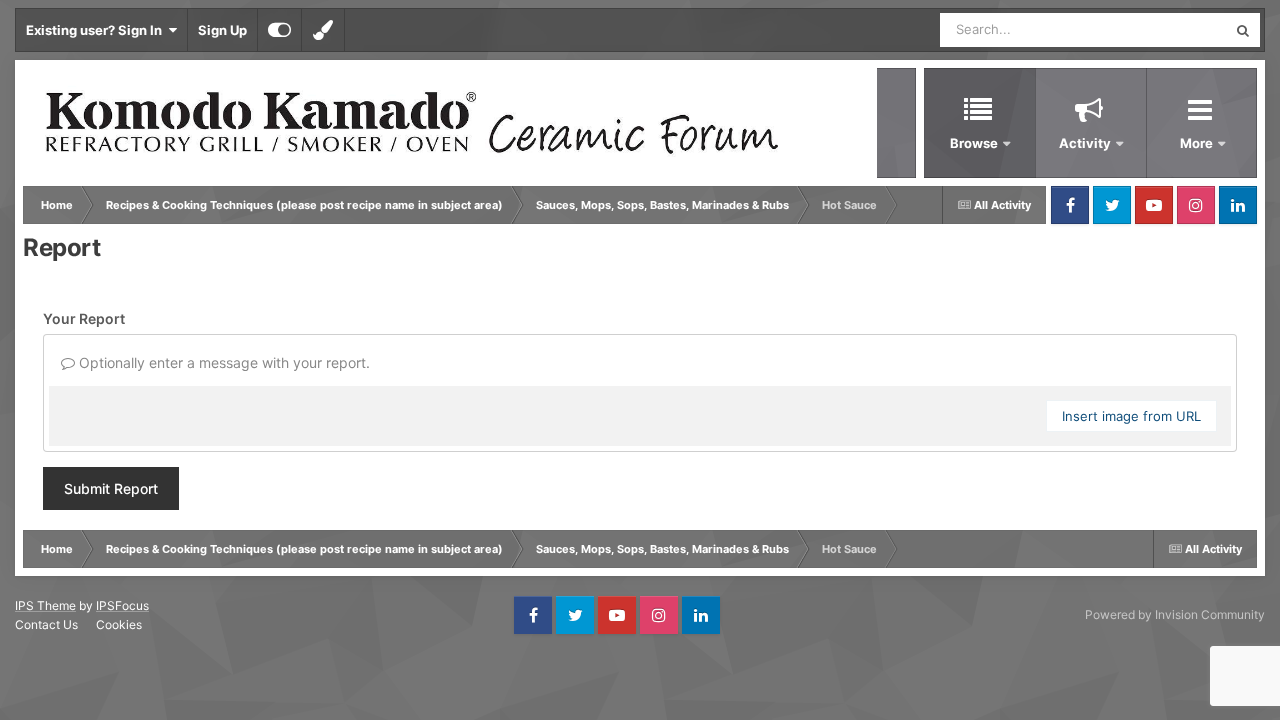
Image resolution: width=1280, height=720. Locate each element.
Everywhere (1165, 29)
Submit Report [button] (111, 488)
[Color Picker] (323, 30)
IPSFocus (122, 605)
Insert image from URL (1131, 416)
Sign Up (222, 30)
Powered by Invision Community (1175, 614)
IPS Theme (45, 605)
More (1198, 143)
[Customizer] (279, 30)
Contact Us (46, 624)
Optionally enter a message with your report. (222, 362)
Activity (1085, 143)
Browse (974, 143)
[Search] (1243, 30)
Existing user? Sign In (97, 30)
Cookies (119, 624)
